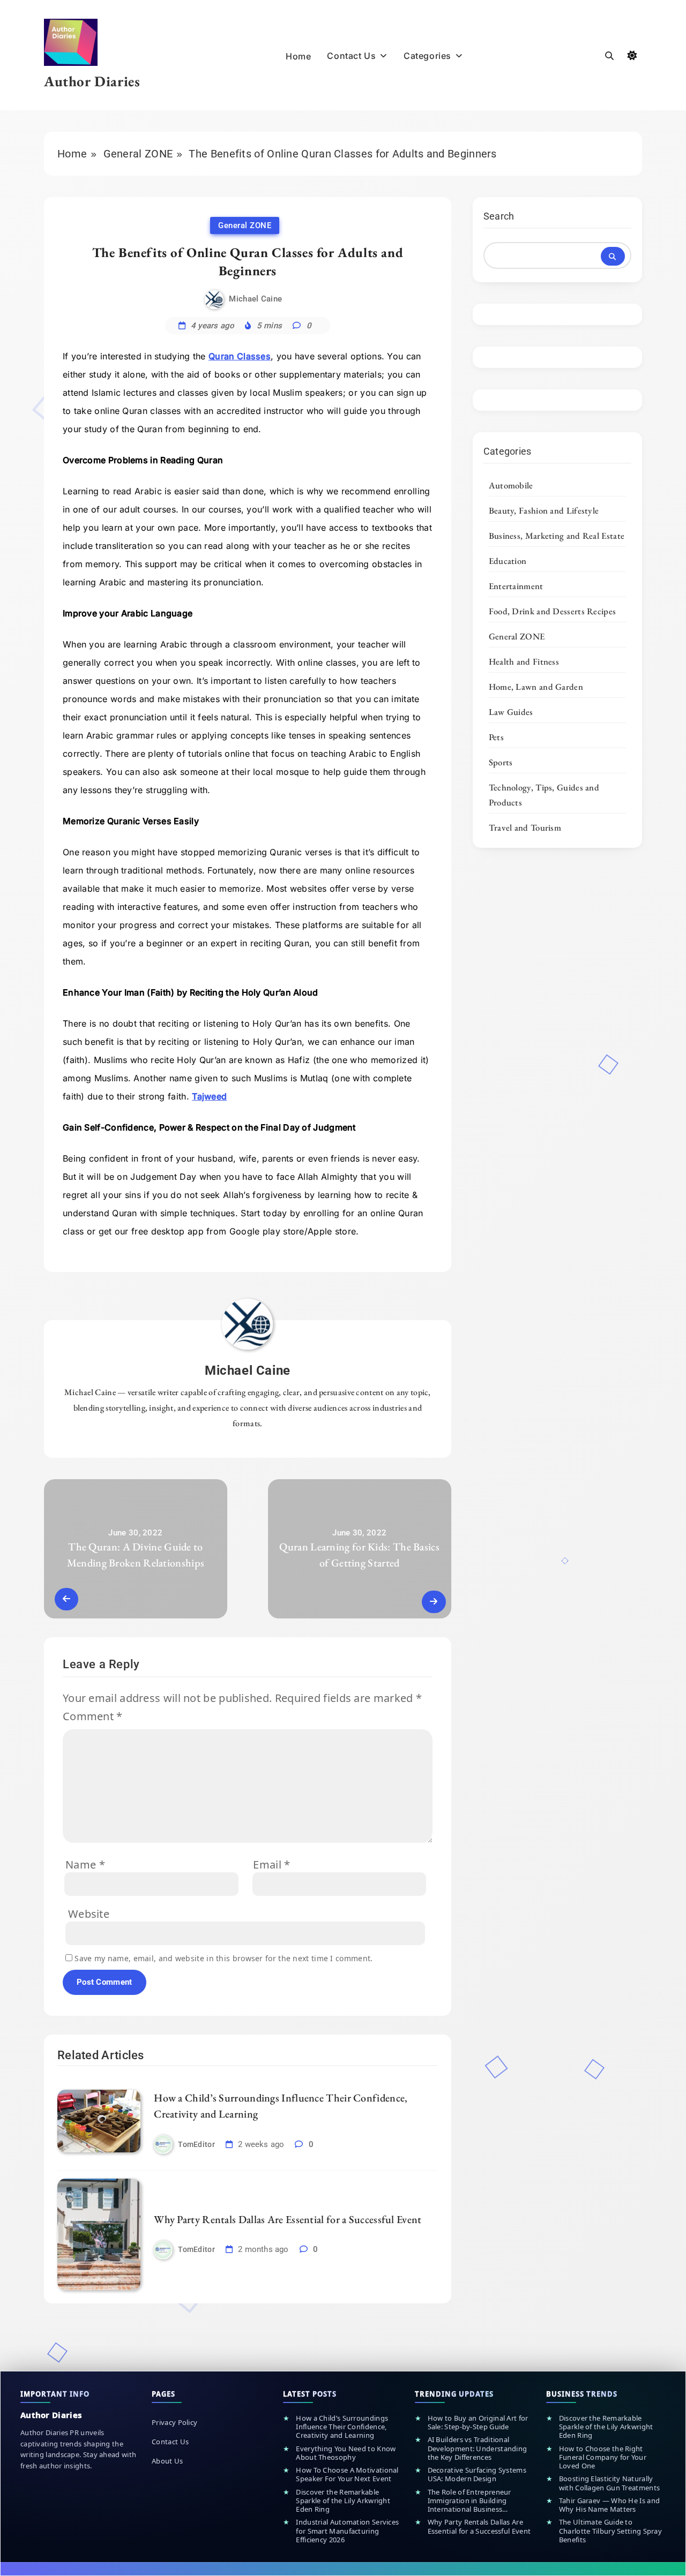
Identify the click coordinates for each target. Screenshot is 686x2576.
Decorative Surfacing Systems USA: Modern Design (477, 2475)
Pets (496, 737)
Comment (93, 1716)
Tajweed (209, 1096)
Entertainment (516, 586)
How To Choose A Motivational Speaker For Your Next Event (347, 2475)
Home (298, 56)
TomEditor (196, 2144)
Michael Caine (255, 299)
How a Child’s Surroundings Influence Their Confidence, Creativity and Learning (342, 2427)
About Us (167, 2461)
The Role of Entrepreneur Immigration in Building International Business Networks (469, 2501)
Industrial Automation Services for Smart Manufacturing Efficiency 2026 (347, 2531)
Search (499, 216)
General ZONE (245, 225)
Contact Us (351, 56)
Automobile (511, 485)
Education (508, 561)
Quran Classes (240, 356)
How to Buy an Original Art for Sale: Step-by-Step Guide (478, 2423)
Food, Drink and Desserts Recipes (553, 611)
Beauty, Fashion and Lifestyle (544, 510)
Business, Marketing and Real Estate (557, 536)
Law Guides (511, 712)
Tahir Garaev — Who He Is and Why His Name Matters (609, 2505)
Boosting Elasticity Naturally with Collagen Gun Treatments (609, 2483)
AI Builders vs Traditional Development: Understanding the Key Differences (478, 2448)
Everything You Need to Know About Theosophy (346, 2453)
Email (271, 1865)
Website (89, 1914)
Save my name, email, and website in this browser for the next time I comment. (223, 1958)
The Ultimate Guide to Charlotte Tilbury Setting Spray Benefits (610, 2531)
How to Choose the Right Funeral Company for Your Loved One (603, 2457)
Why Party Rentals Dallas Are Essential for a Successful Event (288, 2219)
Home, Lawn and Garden (536, 687)
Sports (501, 762)
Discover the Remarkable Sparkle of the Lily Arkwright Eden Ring (343, 2501)
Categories (427, 56)
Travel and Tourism (525, 827)
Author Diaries (92, 81)
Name (85, 1865)
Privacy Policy (174, 2422)
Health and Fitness (524, 661)
